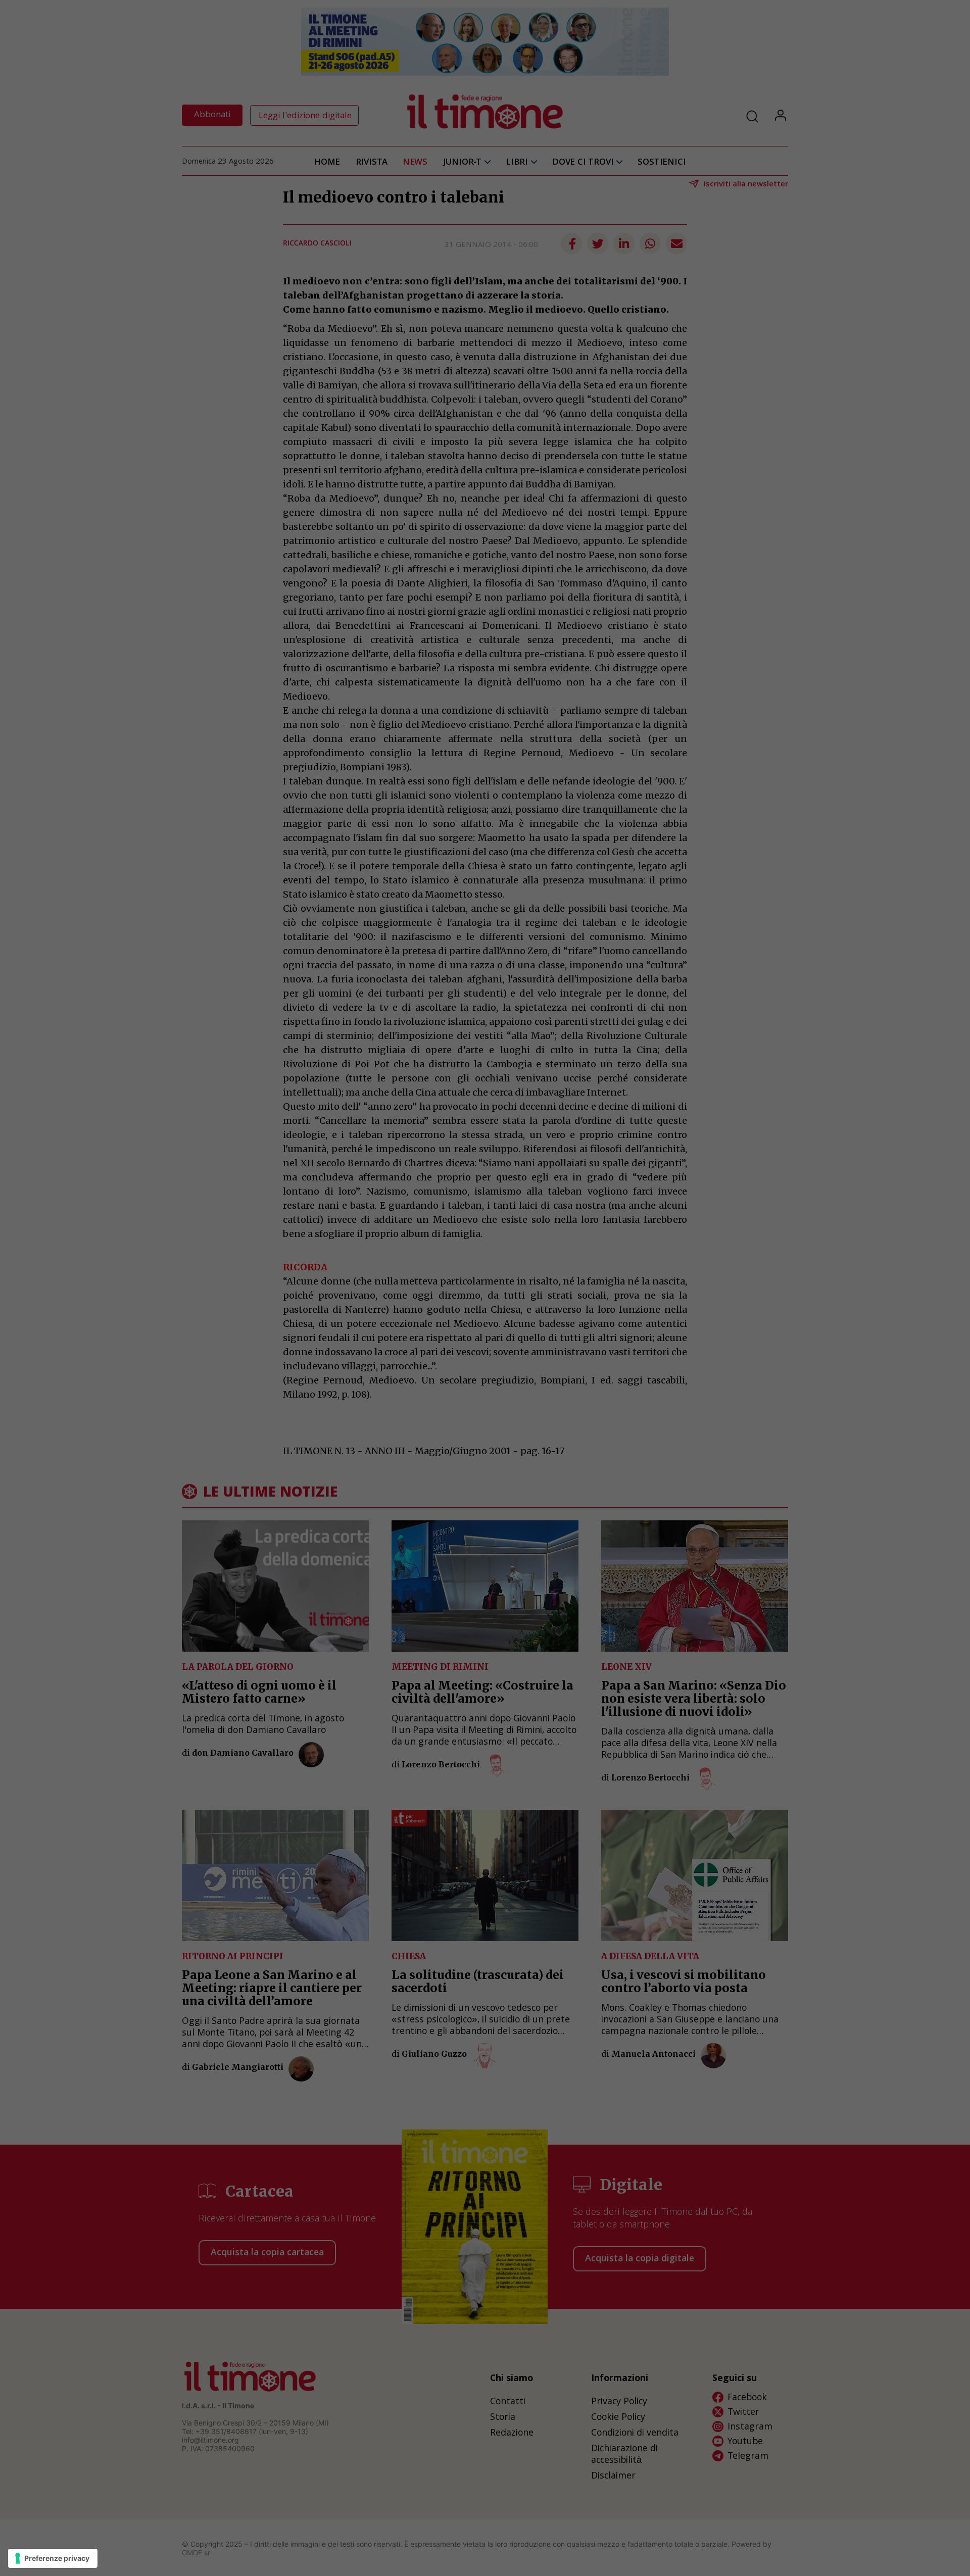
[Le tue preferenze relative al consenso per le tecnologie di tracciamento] (53, 2558)
